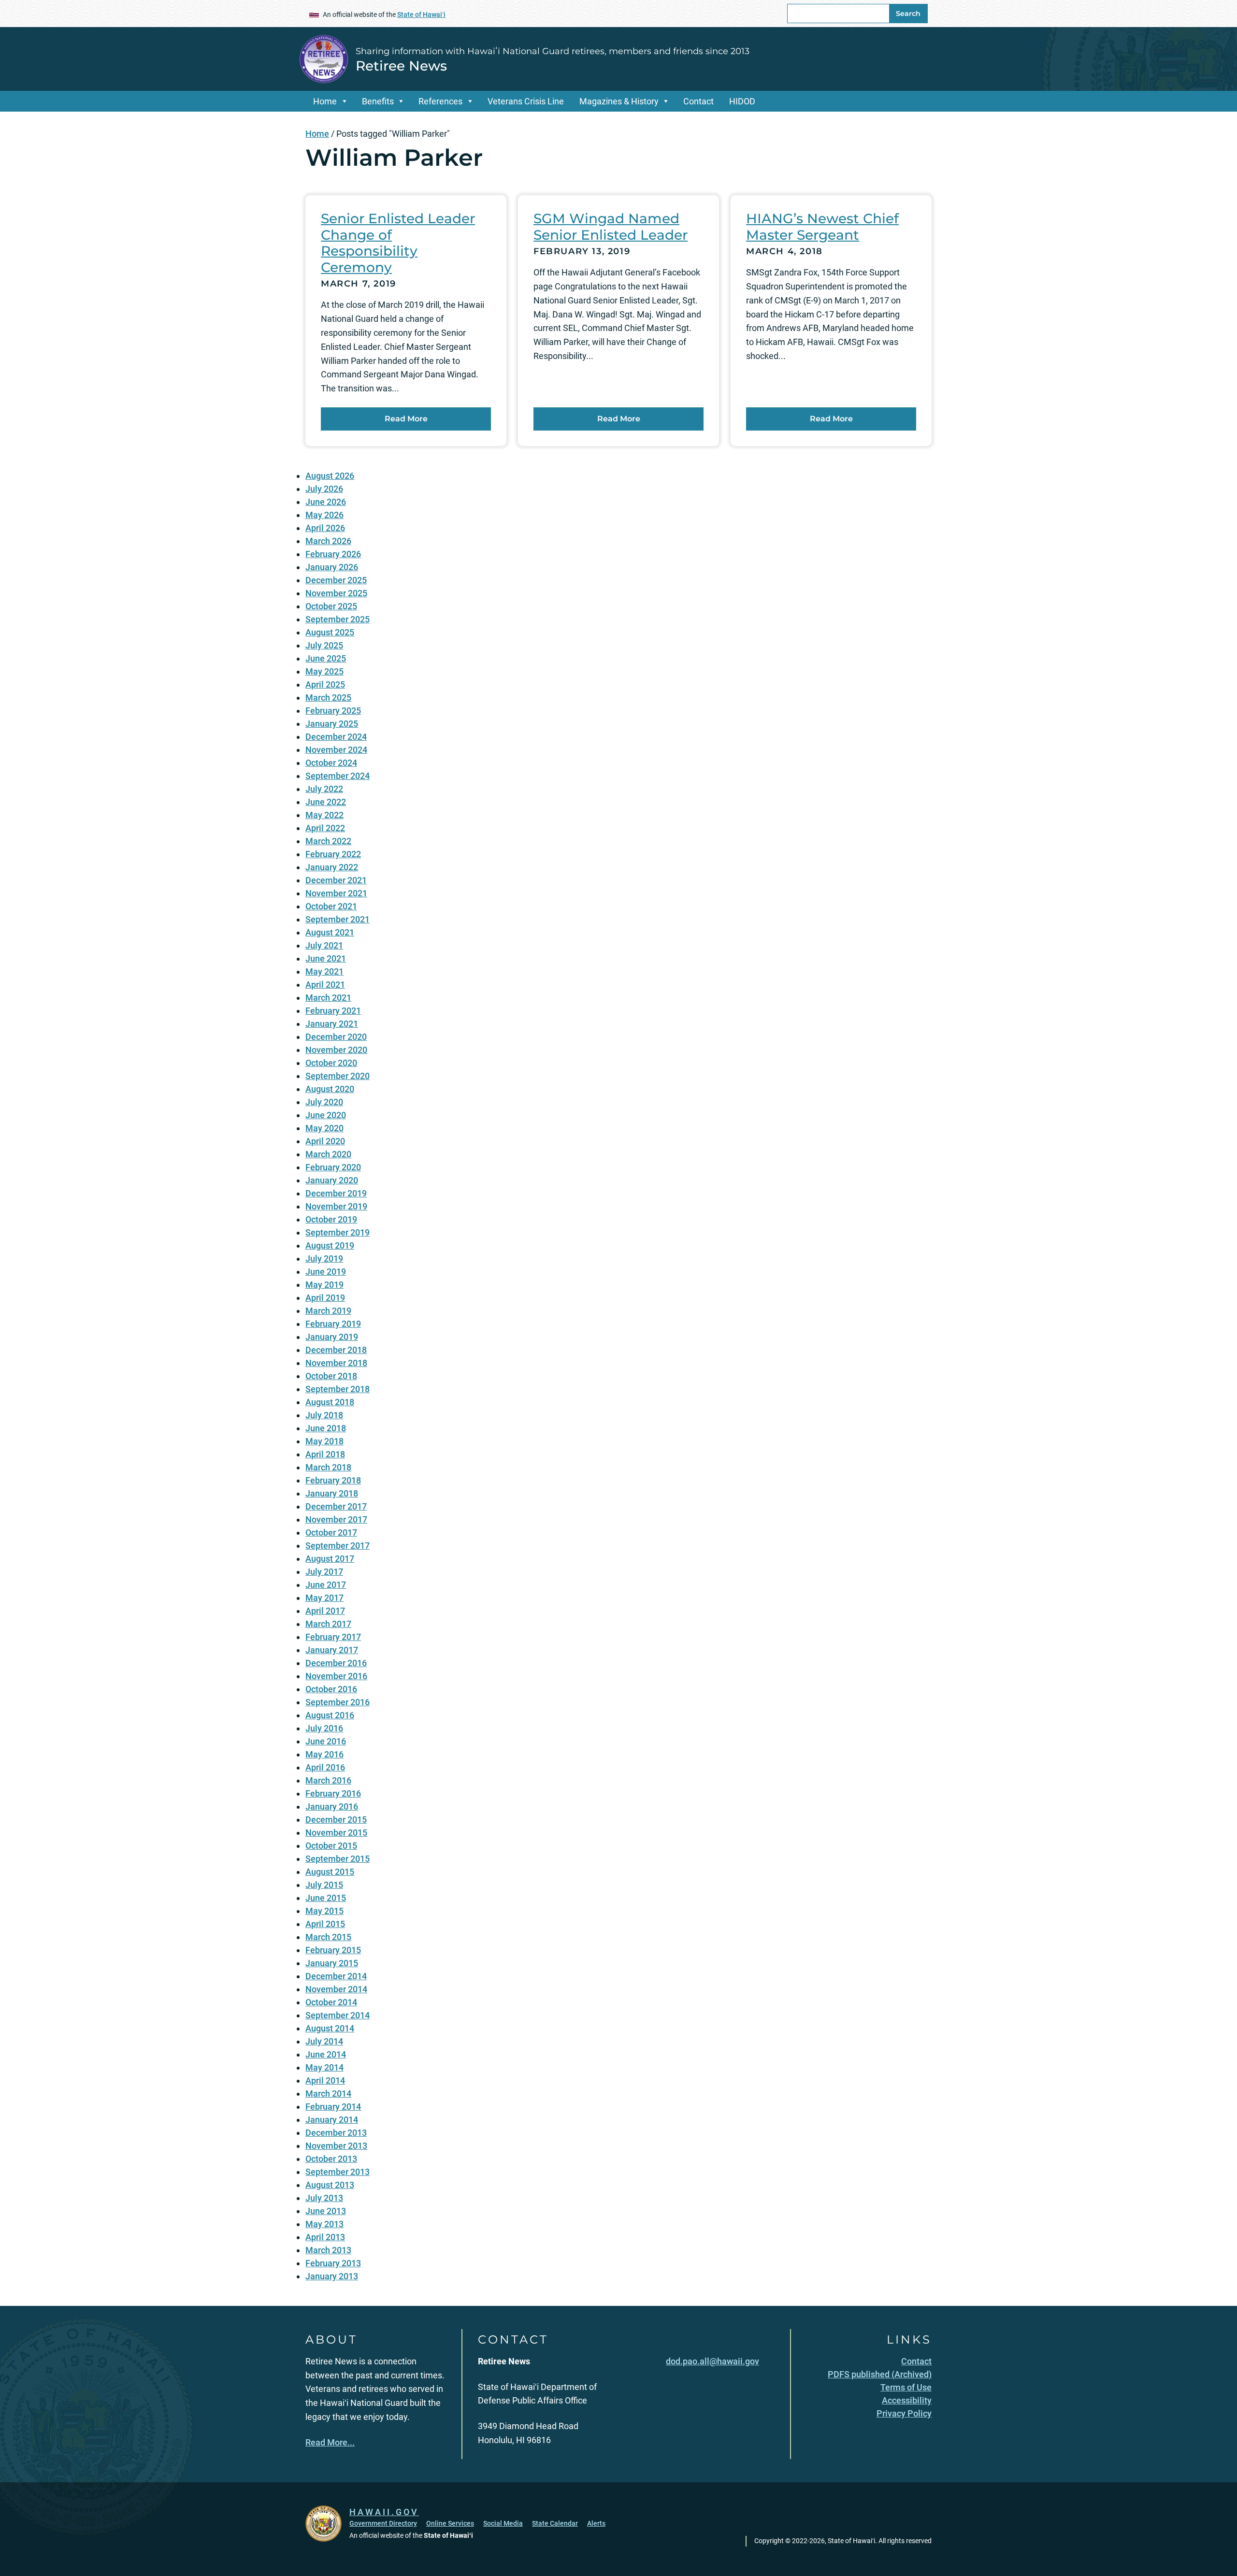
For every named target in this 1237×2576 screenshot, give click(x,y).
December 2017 (336, 1506)
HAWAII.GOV (384, 2512)
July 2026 (324, 489)
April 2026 (325, 528)
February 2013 (333, 2263)
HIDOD (742, 101)
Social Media (503, 2523)
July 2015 (324, 1885)
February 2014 (333, 2107)
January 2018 (332, 1493)
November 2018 (336, 1363)
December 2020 (336, 1037)
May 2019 (324, 1285)
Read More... (330, 2442)
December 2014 (336, 1976)
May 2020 (324, 1128)
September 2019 (338, 1232)
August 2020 (330, 1089)
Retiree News (401, 66)
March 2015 (328, 1937)
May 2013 (324, 2224)
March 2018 (328, 1467)
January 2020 (332, 1180)
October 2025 (331, 606)
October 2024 (331, 763)
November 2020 (336, 1050)
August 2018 (330, 1402)
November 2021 (336, 893)
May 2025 (324, 671)
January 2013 (332, 2276)
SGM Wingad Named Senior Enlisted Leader (611, 227)
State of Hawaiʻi (421, 14)
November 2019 (336, 1206)
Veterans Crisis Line (526, 101)
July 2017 (324, 1572)
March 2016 (328, 1780)
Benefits (378, 101)
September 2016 (338, 1702)
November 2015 (336, 1833)
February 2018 (333, 1480)
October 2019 (331, 1219)
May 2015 (324, 1911)
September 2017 (338, 1546)
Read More (406, 419)
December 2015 (336, 1820)
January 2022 (332, 867)
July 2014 (324, 2041)
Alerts (596, 2523)
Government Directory (383, 2523)
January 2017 (332, 1650)
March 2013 (328, 2250)
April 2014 (325, 2080)
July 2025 (324, 645)
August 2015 (330, 1872)
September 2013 (338, 2172)
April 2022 (325, 828)
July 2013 (324, 2198)
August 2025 (330, 632)
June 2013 (326, 2211)
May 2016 (324, 1754)
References (440, 101)
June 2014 (326, 2054)
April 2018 (325, 1454)
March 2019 (328, 1311)
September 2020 (338, 1076)
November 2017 (336, 1519)
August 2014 (330, 2028)
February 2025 (333, 711)
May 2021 (324, 971)
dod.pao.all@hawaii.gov (712, 2361)
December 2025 (336, 580)
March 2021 (328, 998)
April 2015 (325, 1924)
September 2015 (338, 1859)
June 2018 (326, 1428)
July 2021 (324, 945)
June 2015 (326, 1898)
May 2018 (324, 1441)
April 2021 (325, 985)
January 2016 (332, 1806)
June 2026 (326, 502)
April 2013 (325, 2237)
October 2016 (331, 1689)
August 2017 (330, 1559)
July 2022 (324, 789)
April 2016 (325, 1767)
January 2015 (332, 1963)
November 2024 (336, 750)
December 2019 (336, 1193)
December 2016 (336, 1663)
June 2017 (326, 1585)
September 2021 (338, 919)
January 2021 (332, 1024)
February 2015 (333, 1950)
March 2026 (328, 541)
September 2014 (338, 2015)
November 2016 (336, 1676)
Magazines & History (619, 101)
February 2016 (333, 1793)
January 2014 (332, 2120)
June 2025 (326, 658)
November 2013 (336, 2146)
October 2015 (331, 1846)
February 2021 (333, 1011)
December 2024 (336, 737)
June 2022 (326, 802)
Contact (698, 101)
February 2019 (333, 1324)
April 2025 (325, 684)
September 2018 (338, 1389)
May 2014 (324, 2067)
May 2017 (324, 1598)
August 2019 (330, 1245)
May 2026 (324, 515)
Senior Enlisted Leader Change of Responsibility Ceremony (398, 243)
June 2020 (326, 1115)
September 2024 (338, 776)
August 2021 (330, 932)
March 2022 (328, 841)
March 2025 (328, 698)
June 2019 (326, 1272)
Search (908, 14)
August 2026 (330, 476)
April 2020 (325, 1141)
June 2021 (326, 958)
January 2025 (332, 724)
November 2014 (336, 1989)
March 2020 (328, 1154)
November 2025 (336, 593)
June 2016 (326, 1741)
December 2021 (336, 880)
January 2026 (332, 567)
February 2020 (333, 1167)
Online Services (450, 2523)
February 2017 (333, 1637)
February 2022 (333, 854)
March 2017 (328, 1624)
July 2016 (324, 1728)
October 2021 (331, 906)
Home (325, 101)
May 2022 (324, 815)
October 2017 (331, 1533)
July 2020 (324, 1102)
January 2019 (332, 1337)
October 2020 (331, 1063)
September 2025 (338, 619)
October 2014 (331, 2002)
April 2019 (325, 1298)
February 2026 (333, 554)
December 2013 (336, 2133)
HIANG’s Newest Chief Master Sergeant (822, 227)
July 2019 (324, 1259)
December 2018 (336, 1350)
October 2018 (331, 1376)
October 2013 (331, 2159)
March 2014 (328, 2094)
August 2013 (330, 2185)
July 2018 (324, 1415)
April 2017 (325, 1611)
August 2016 (330, 1715)
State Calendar (555, 2523)
